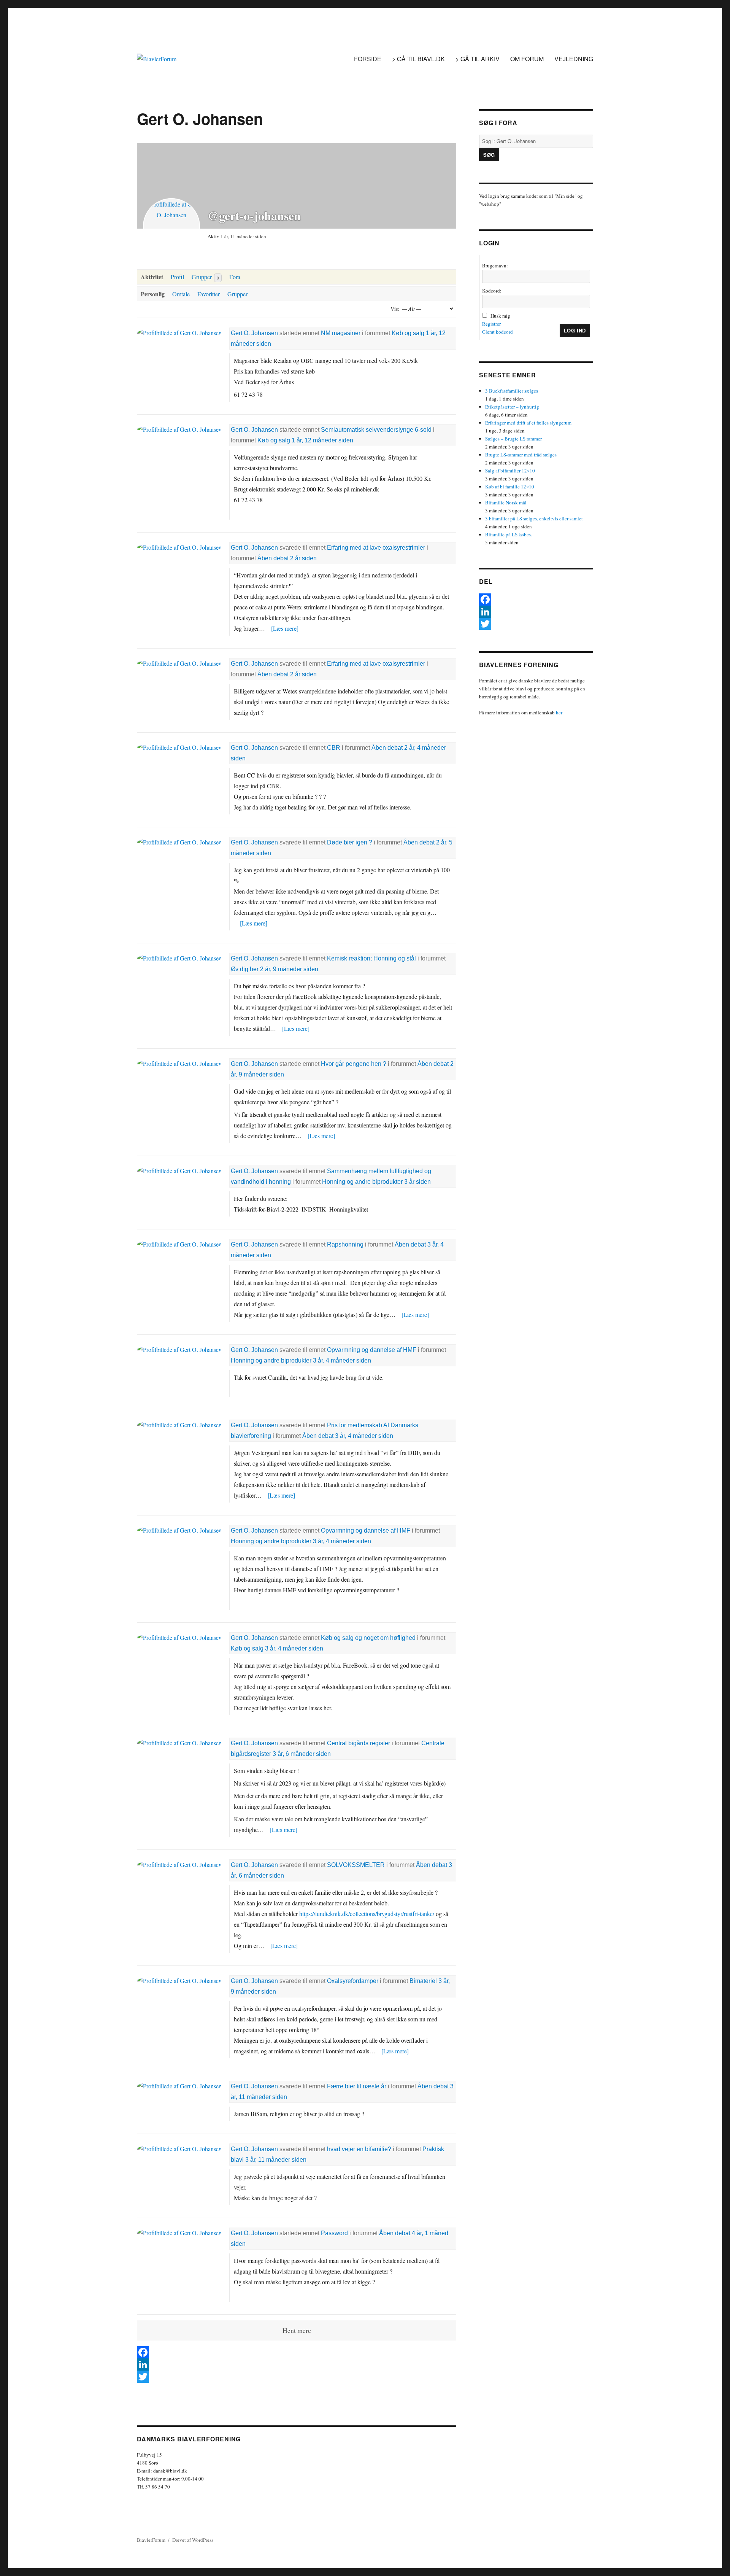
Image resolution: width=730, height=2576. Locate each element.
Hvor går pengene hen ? (354, 1064)
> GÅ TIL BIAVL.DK (418, 59)
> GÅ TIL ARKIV (478, 59)
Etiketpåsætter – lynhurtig (512, 407)
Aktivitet (152, 277)
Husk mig (500, 316)
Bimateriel (423, 1981)
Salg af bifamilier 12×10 (510, 471)
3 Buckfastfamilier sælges (512, 391)
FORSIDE (368, 59)
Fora (235, 277)
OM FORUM (527, 59)
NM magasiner (341, 333)
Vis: (395, 309)
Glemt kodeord (498, 332)
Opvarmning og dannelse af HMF (372, 1350)
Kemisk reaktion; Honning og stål (371, 958)
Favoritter (209, 294)
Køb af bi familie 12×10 (510, 487)
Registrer (491, 324)
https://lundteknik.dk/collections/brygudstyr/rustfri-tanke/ (367, 1914)
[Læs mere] (285, 628)
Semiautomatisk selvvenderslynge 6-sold (376, 430)
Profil (177, 277)
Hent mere (297, 2330)
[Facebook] (297, 2352)
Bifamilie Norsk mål (506, 502)
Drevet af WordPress (193, 2540)
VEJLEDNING (574, 59)
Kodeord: (492, 291)
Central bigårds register (359, 1743)
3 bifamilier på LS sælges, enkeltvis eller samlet (534, 518)
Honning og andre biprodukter (362, 1182)
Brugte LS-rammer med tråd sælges (521, 455)
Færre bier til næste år (357, 2086)
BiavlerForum (151, 2540)
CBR (334, 748)
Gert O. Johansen (254, 333)
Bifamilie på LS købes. (509, 534)
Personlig (153, 294)
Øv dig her (245, 969)
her (559, 712)
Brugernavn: (495, 266)
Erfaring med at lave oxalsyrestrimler (376, 548)
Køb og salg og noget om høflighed (368, 1638)
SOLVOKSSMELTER (356, 1865)
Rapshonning (345, 1244)
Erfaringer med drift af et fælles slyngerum (528, 423)
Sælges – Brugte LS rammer (513, 439)
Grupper (205, 277)
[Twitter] (297, 2377)
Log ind (575, 330)
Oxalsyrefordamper (353, 1981)
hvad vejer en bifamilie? (359, 2149)
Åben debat (273, 558)
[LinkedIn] (297, 2365)
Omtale (181, 294)
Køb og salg (408, 333)
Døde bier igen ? (350, 842)
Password (334, 2233)
